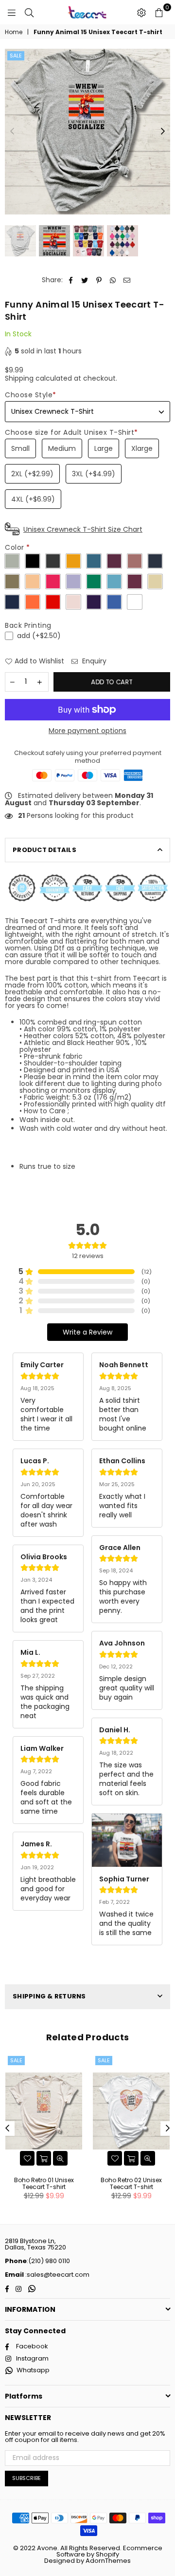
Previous (12, 132)
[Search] (29, 12)
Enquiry (93, 661)
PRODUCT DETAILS (44, 850)
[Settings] (141, 12)
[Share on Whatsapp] (113, 280)
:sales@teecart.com (57, 2275)
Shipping (19, 378)
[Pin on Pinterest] (99, 280)
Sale (16, 56)
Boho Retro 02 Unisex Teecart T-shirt (131, 2183)
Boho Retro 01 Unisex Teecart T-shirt (44, 2183)
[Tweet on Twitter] (85, 280)
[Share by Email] (127, 280)
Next (163, 132)
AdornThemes (108, 2561)
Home (14, 32)
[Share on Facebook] (71, 280)
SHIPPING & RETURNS (49, 1996)
